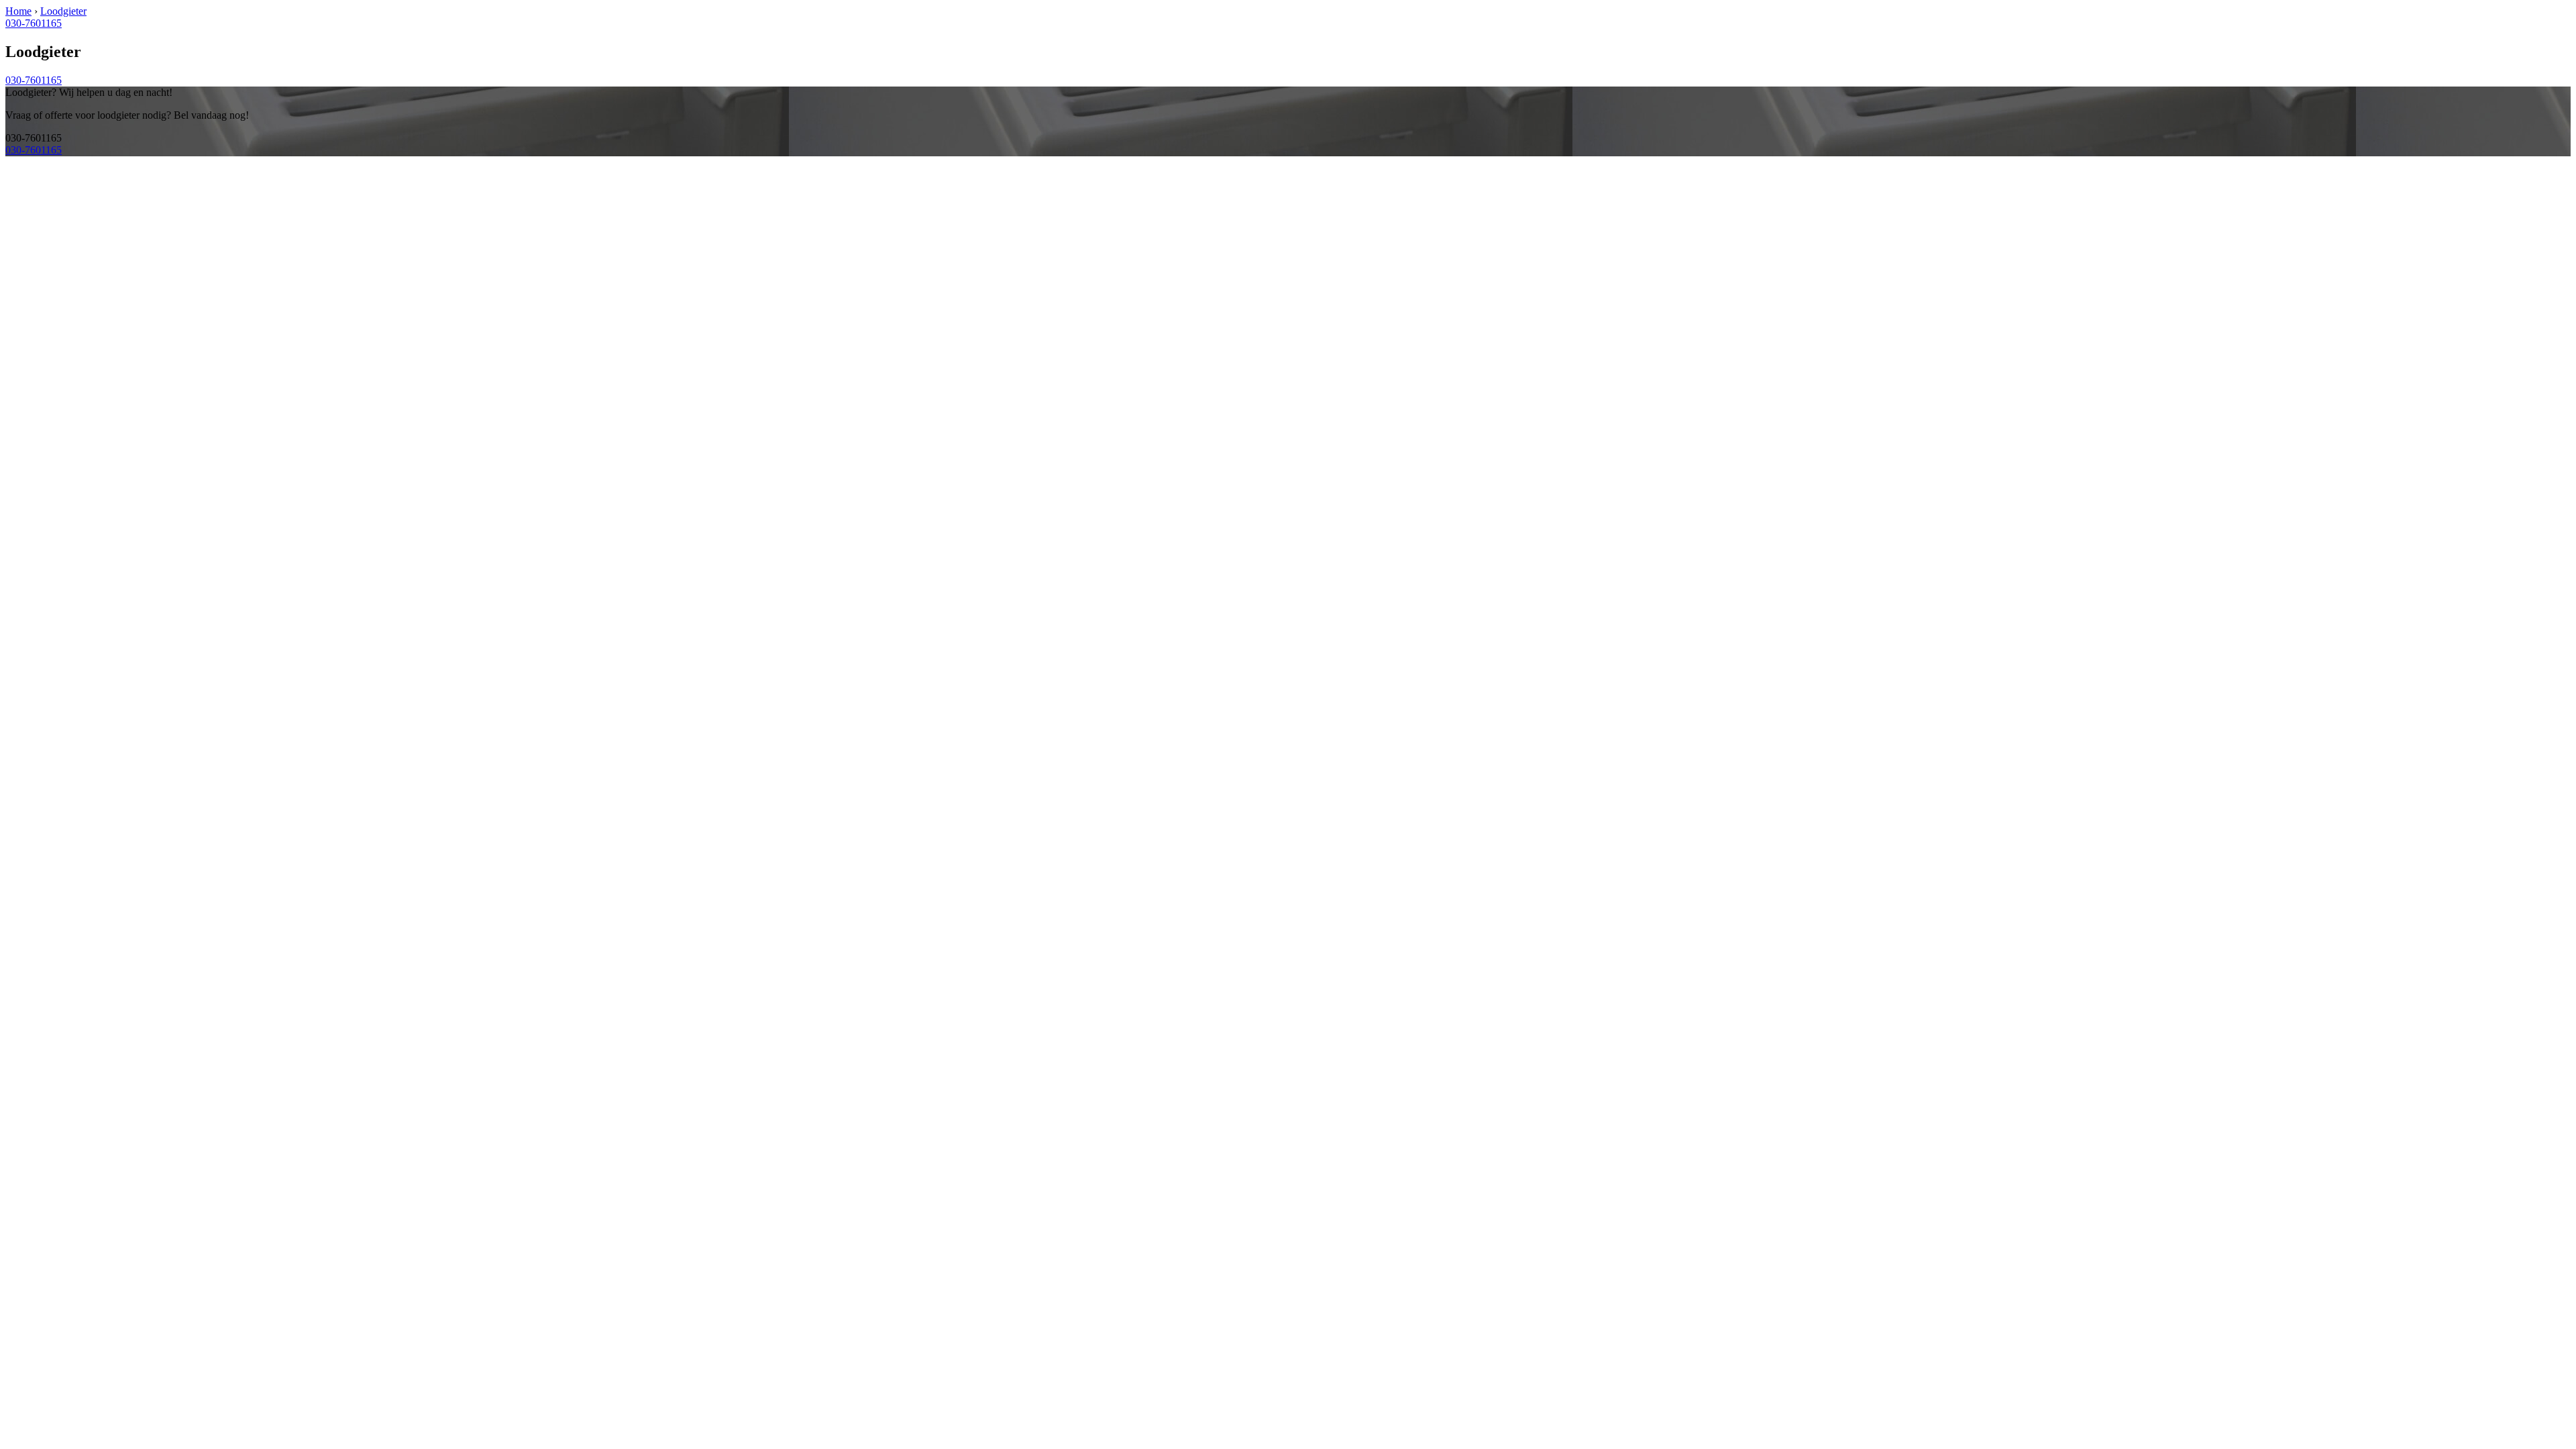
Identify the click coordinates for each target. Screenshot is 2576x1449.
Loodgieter (63, 11)
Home (18, 11)
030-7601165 (34, 23)
